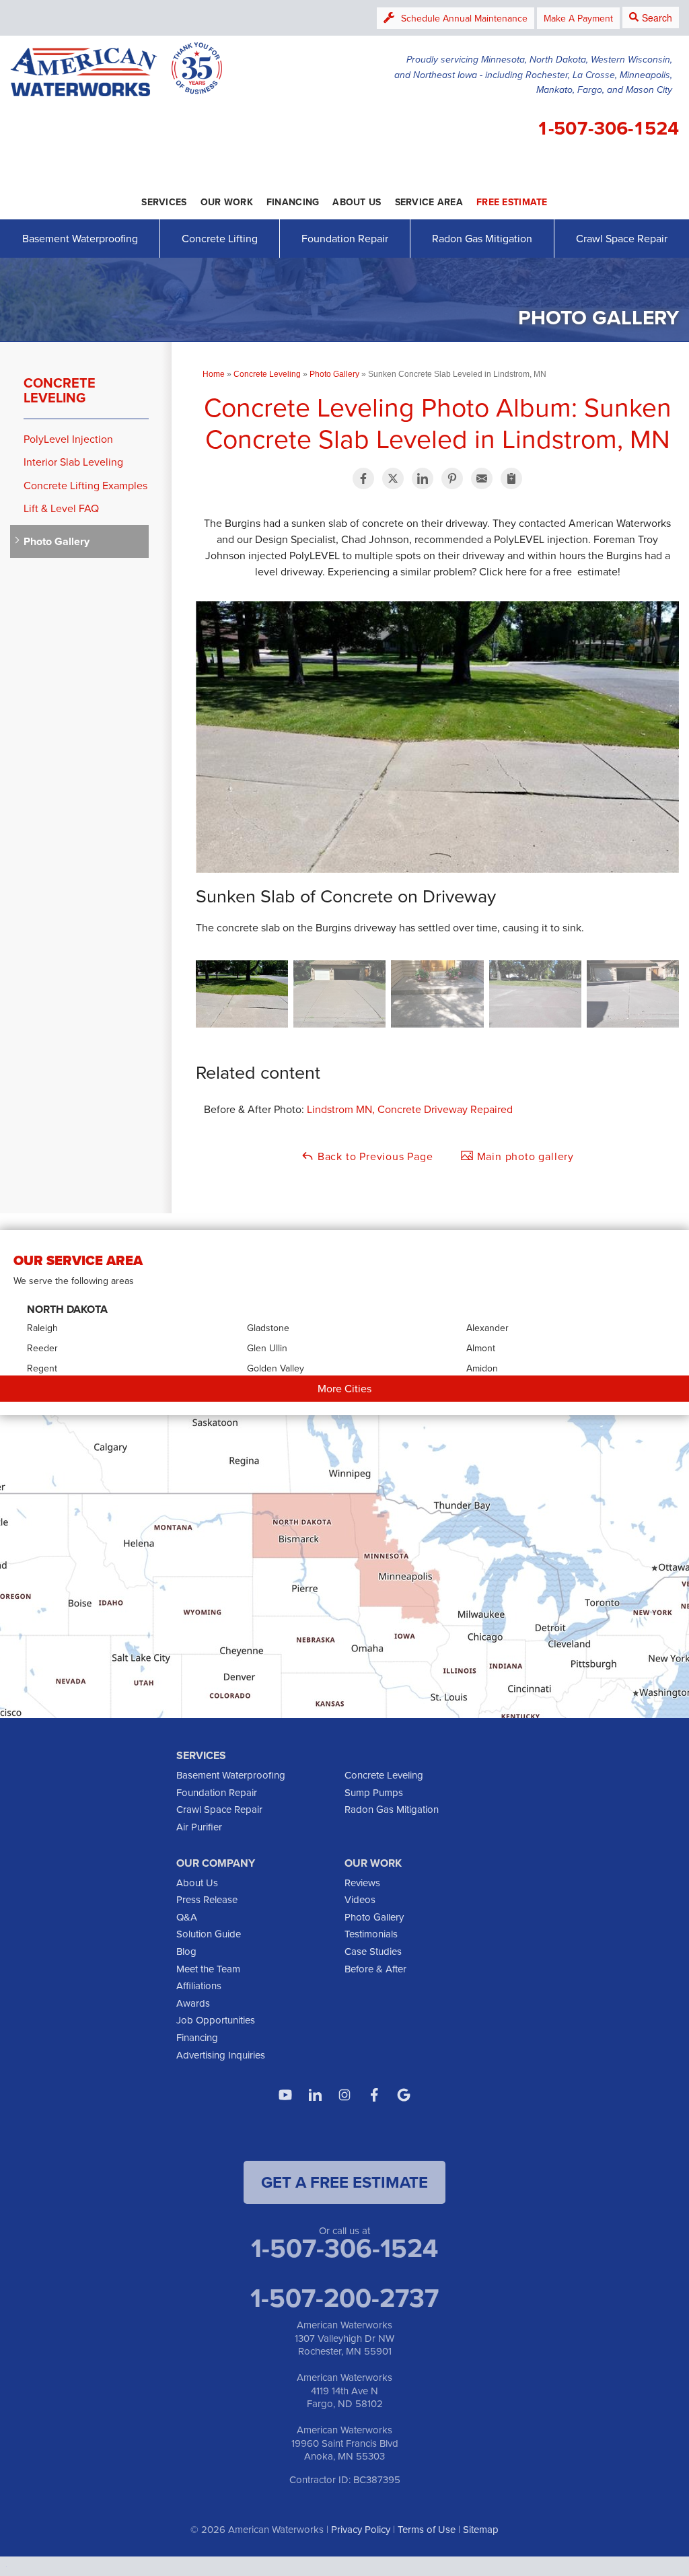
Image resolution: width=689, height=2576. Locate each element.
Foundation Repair (345, 238)
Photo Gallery (57, 541)
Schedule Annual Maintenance (464, 18)
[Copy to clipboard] (511, 478)
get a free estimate (344, 2182)
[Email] (482, 478)
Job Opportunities (216, 2020)
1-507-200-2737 (344, 2297)
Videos (360, 1899)
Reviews (362, 1883)
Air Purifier (199, 1827)
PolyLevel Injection (68, 439)
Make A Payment (578, 18)
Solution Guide (209, 1934)
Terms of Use (427, 2529)
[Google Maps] (404, 2095)
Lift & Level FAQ (61, 508)
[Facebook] (374, 2095)
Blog (186, 1951)
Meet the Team (208, 1969)
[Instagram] (344, 2095)
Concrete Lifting (220, 238)
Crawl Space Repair (622, 238)
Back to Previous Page (374, 1156)
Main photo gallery (524, 1156)
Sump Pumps (374, 1792)
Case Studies (373, 1951)
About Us (197, 1883)
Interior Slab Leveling (73, 462)
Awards (193, 2003)
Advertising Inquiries (221, 2055)
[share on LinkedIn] (423, 478)
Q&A (187, 1917)
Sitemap (481, 2529)
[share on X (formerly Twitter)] (393, 478)
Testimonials (371, 1934)
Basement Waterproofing (80, 238)
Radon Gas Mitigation (482, 238)
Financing (197, 2037)
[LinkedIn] (315, 2095)
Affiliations (199, 1985)
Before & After (375, 1969)
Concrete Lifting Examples (85, 486)
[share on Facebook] (363, 478)
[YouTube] (285, 2095)
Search (657, 17)
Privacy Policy (361, 2529)
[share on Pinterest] (452, 478)
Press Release (207, 1899)
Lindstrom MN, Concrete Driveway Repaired (410, 1109)
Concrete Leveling (60, 390)
